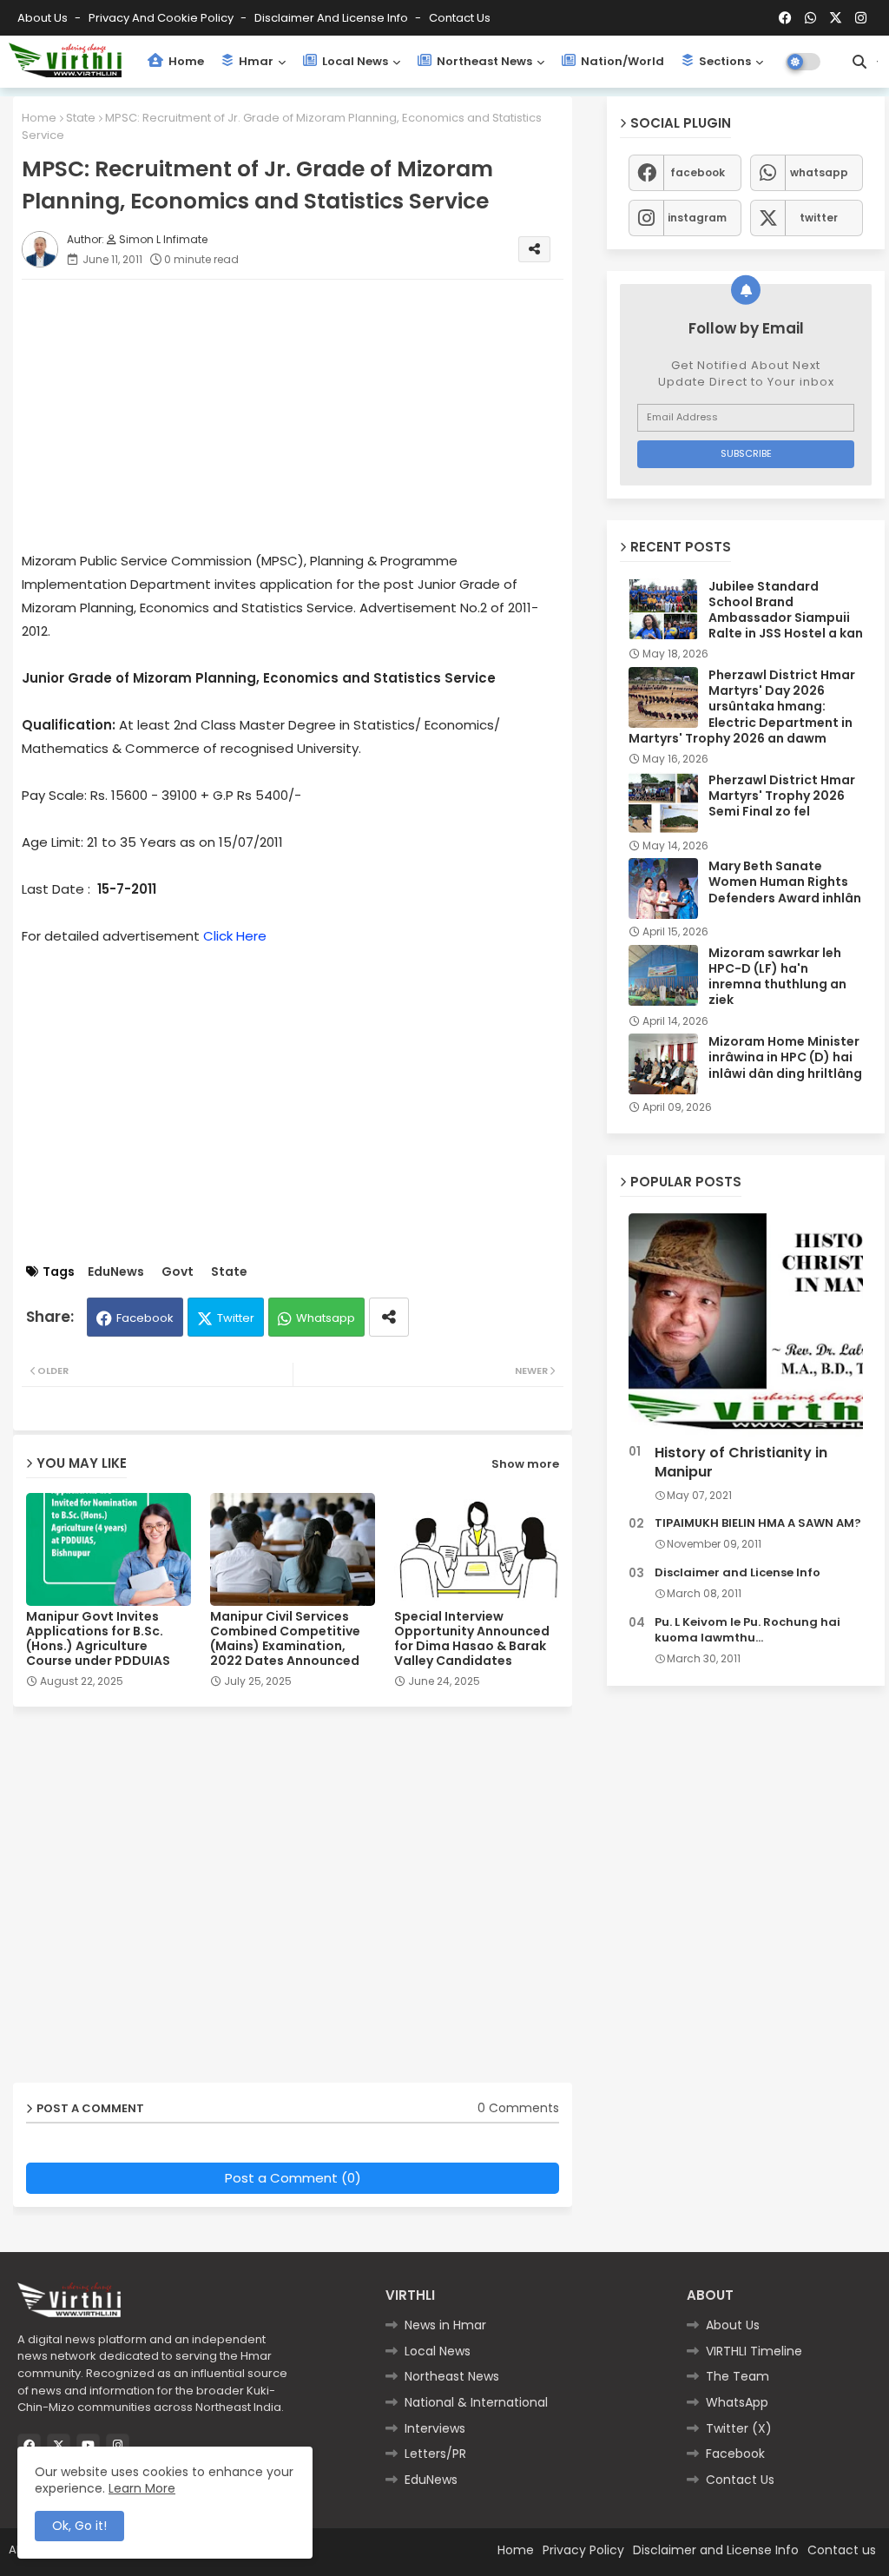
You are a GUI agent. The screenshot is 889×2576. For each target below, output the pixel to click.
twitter (819, 218)
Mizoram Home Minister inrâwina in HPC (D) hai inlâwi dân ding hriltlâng (785, 1057)
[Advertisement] (310, 414)
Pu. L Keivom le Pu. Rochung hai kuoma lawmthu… (747, 1630)
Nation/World (621, 61)
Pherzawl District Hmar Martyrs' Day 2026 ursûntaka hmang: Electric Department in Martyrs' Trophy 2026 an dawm (742, 707)
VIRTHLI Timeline (754, 2351)
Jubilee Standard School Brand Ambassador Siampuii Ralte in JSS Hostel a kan (786, 610)
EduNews (116, 1272)
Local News (354, 61)
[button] (859, 62)
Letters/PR (435, 2454)
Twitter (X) (739, 2428)
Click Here (235, 936)
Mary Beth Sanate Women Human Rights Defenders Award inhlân (785, 882)
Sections (724, 61)
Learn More (142, 2488)
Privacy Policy (583, 2550)
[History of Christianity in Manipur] (746, 1325)
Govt (178, 1272)
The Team (738, 2376)
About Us (44, 18)
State (81, 118)
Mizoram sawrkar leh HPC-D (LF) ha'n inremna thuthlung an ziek (777, 977)
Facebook (145, 1318)
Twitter (236, 1318)
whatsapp (819, 172)
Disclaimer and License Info (333, 18)
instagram (697, 218)
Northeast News (483, 61)
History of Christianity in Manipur (741, 1463)
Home (185, 61)
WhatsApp (737, 2402)
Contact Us (740, 2480)
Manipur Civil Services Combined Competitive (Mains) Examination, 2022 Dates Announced (285, 1639)
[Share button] (389, 1317)
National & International (476, 2402)
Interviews (435, 2428)
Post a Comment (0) (293, 2178)
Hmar (255, 61)
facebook (698, 172)
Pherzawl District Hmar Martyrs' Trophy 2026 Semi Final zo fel (782, 796)
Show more (525, 1464)
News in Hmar (445, 2325)
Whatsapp (326, 1318)
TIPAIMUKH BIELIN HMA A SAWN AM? (758, 1523)
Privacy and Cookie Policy (162, 18)
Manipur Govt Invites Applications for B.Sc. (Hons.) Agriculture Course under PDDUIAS (98, 1639)
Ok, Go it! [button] (79, 2526)
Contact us (460, 18)
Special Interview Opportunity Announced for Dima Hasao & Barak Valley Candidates (472, 1639)
